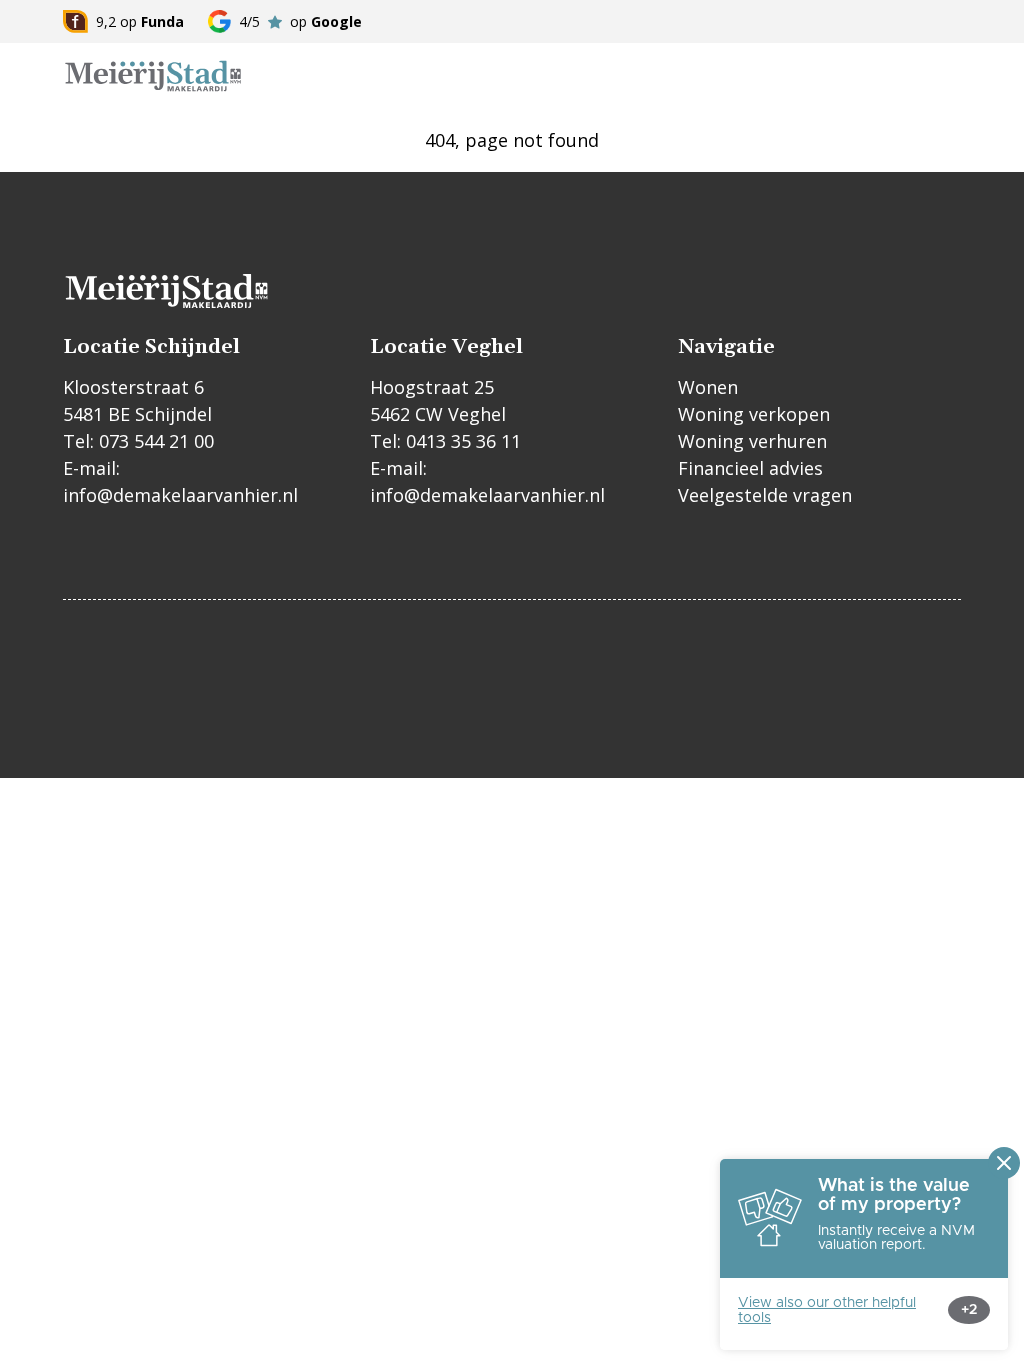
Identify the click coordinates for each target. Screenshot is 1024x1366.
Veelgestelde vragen (765, 495)
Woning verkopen (754, 414)
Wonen (708, 387)
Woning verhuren (752, 441)
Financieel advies (750, 468)
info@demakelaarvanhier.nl (180, 495)
